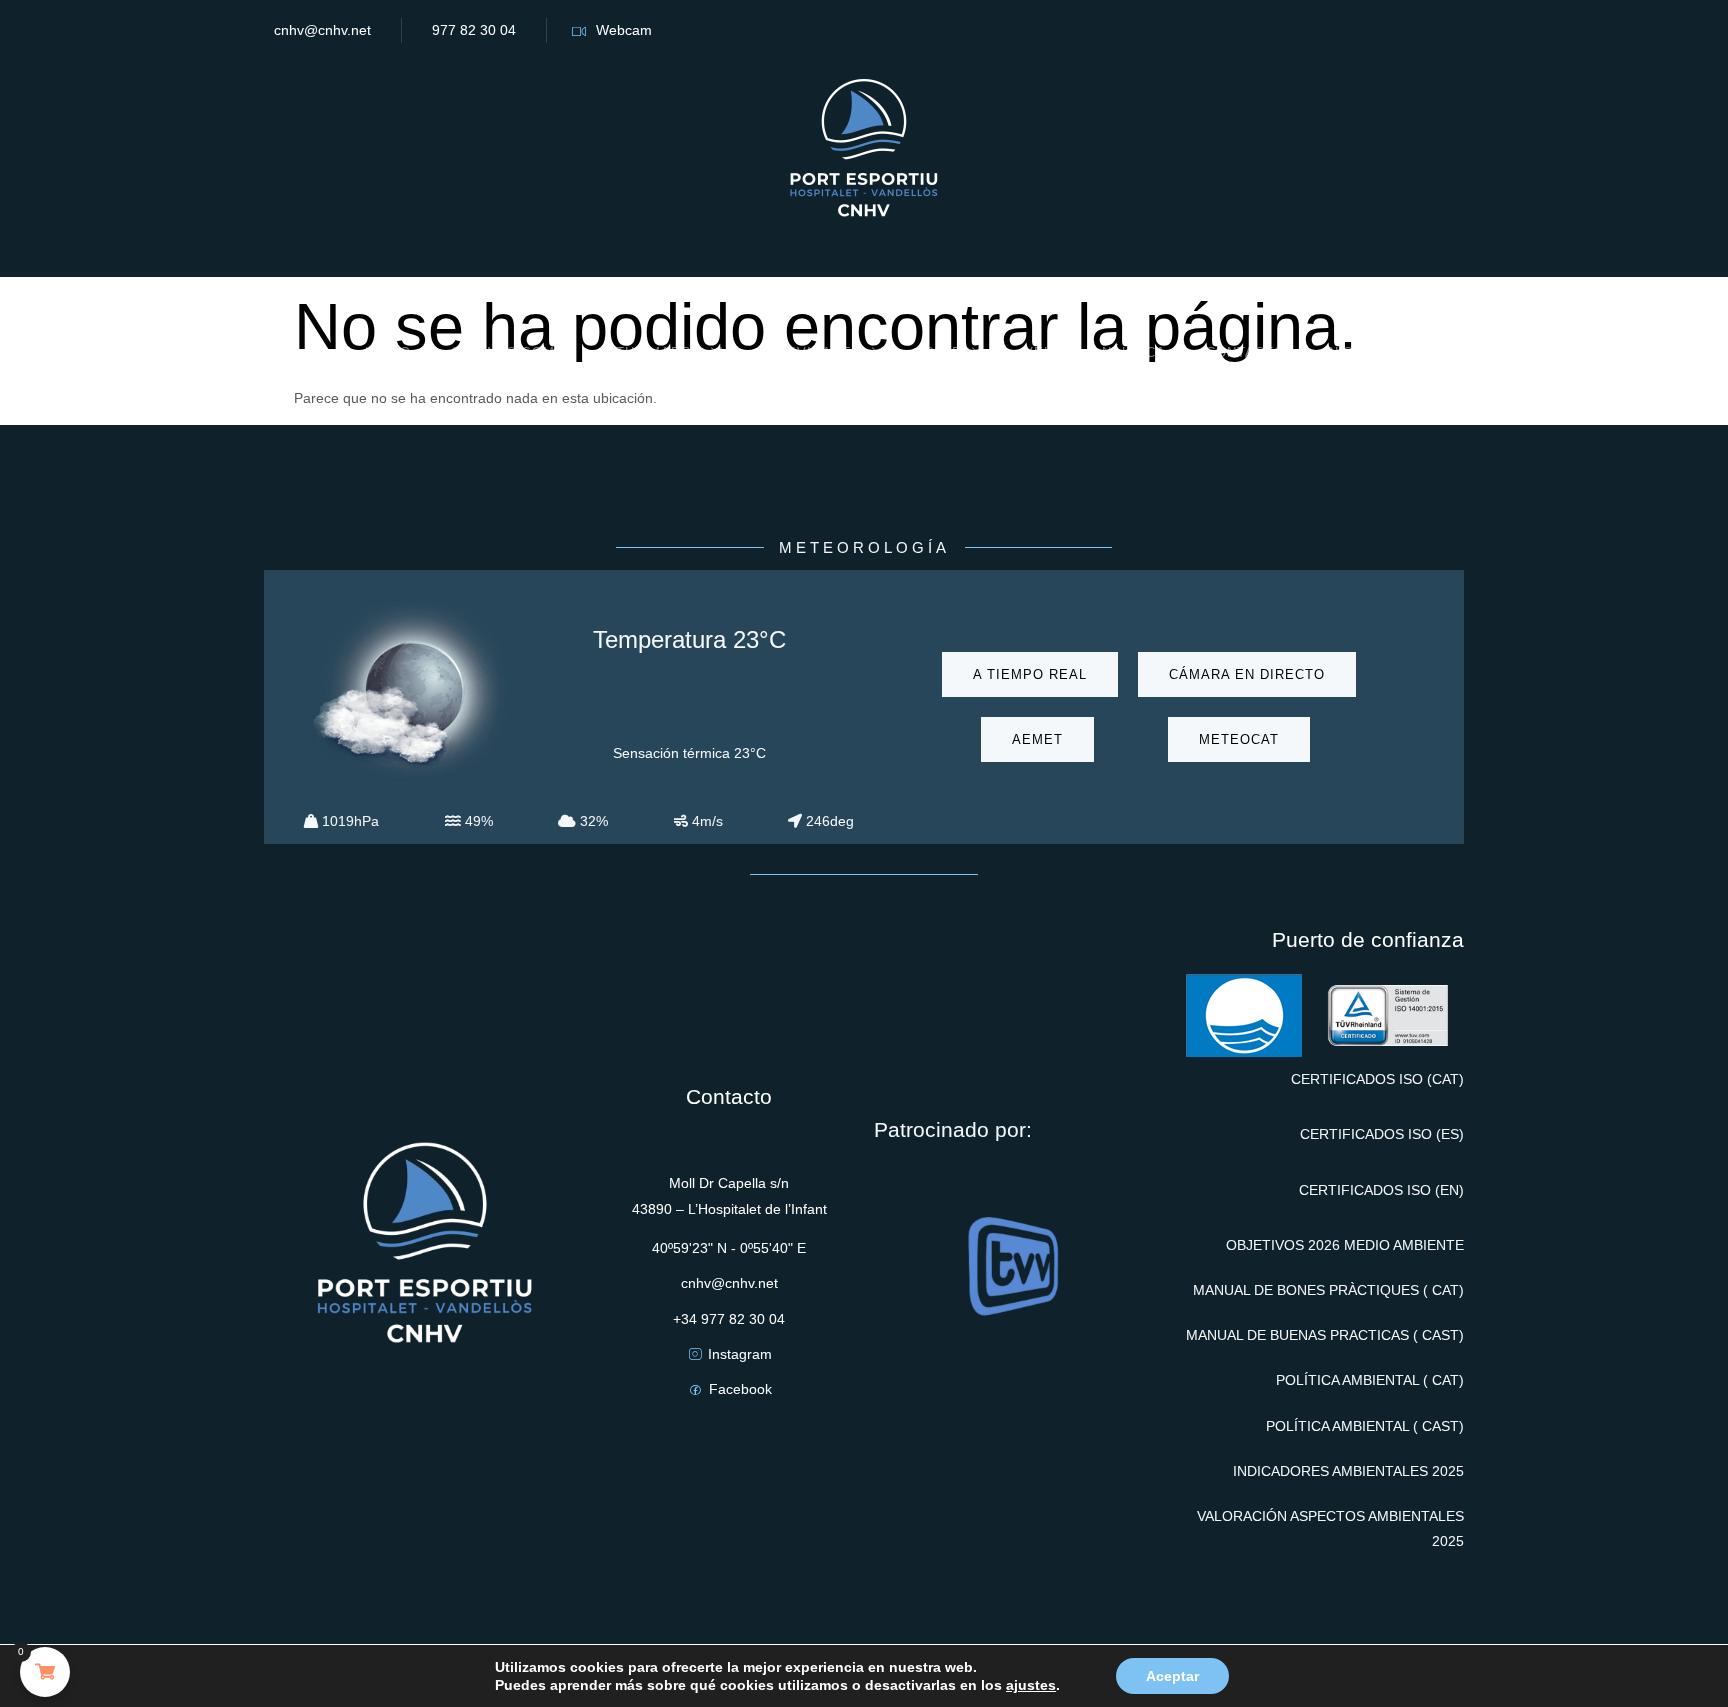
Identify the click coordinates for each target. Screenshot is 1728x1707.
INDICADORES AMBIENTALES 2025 (1348, 1471)
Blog (1345, 352)
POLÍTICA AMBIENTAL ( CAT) (1370, 1380)
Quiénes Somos (513, 352)
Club (943, 352)
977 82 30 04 (474, 30)
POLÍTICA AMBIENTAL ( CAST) (1365, 1426)
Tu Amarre (658, 352)
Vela (1043, 352)
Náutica (1134, 352)
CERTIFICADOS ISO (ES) (1382, 1134)
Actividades (812, 352)
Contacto (1245, 352)
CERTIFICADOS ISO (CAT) (1377, 1079)
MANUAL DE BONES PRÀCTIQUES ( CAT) (1328, 1290)
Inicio (388, 352)
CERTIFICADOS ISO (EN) (1381, 1190)
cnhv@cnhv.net (322, 30)
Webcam (624, 30)
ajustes (1031, 1685)
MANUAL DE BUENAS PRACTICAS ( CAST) (1325, 1335)
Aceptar (1172, 1676)
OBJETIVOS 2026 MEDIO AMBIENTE (1345, 1245)
